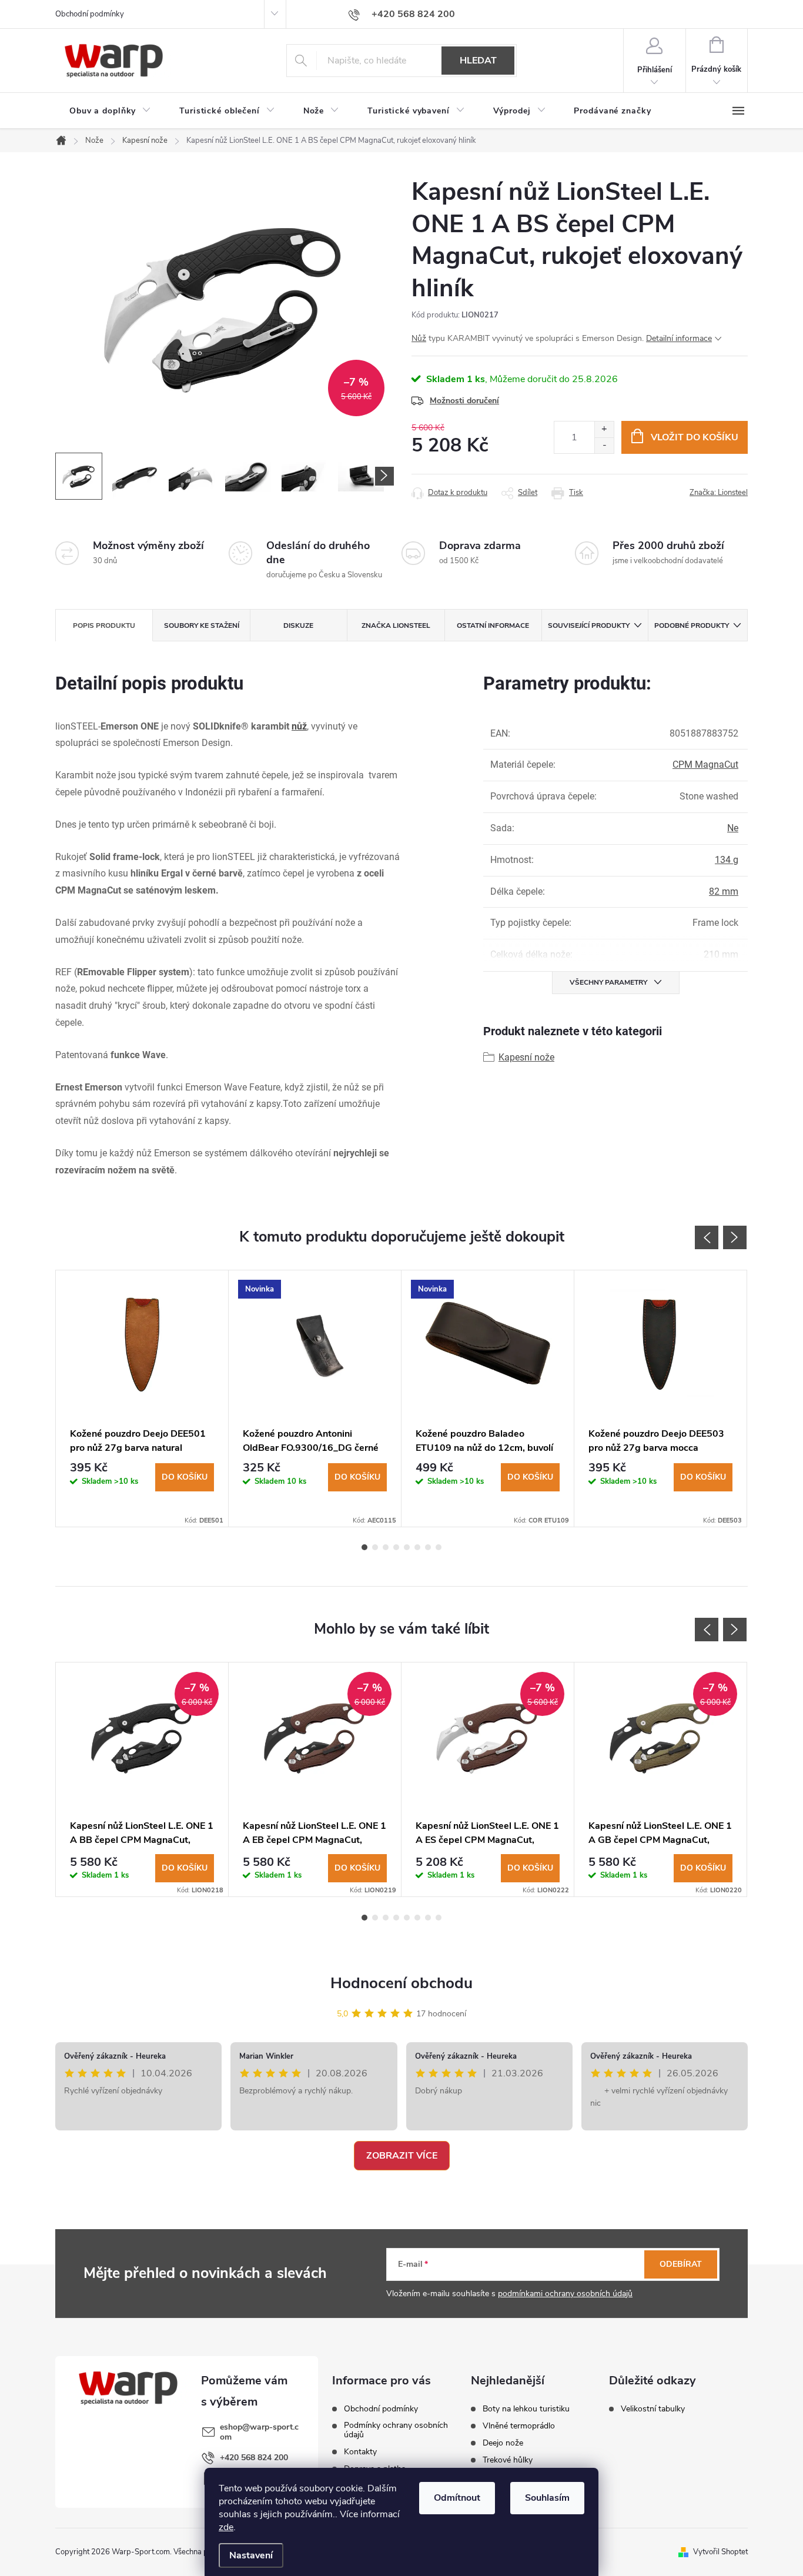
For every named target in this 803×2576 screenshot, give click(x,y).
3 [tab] (386, 1547)
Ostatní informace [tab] (493, 625)
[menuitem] (110, 111)
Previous (707, 1237)
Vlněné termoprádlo (519, 2426)
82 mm (724, 891)
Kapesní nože (526, 1057)
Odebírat (681, 2264)
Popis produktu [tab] (104, 625)
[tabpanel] (142, 1399)
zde (226, 2527)
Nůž (419, 338)
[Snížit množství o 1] (604, 445)
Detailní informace (679, 338)
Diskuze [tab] (298, 625)
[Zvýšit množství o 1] (604, 429)
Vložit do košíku (695, 437)
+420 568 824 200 (254, 2458)
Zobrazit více (402, 2156)
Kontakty (360, 2452)
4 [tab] (396, 1547)
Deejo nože (503, 2443)
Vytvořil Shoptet (720, 2552)
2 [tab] (375, 1547)
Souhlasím (547, 2498)
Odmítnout (457, 2498)
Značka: (719, 493)
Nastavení (251, 2555)
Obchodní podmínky (90, 14)
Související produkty (589, 625)
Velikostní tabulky (653, 2409)
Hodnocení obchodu (401, 1983)
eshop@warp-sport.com (259, 2432)
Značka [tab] (396, 625)
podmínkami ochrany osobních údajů (565, 2294)
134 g (727, 860)
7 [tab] (428, 1547)
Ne (733, 828)
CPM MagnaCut (705, 765)
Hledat (478, 61)
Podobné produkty (692, 625)
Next (735, 1237)
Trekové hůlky (508, 2460)
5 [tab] (407, 1547)
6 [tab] (417, 1547)
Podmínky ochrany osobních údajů (396, 2430)
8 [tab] (439, 1547)
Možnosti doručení (464, 401)
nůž (299, 726)
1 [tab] (364, 1547)
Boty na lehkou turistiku (526, 2409)
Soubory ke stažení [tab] (202, 625)
